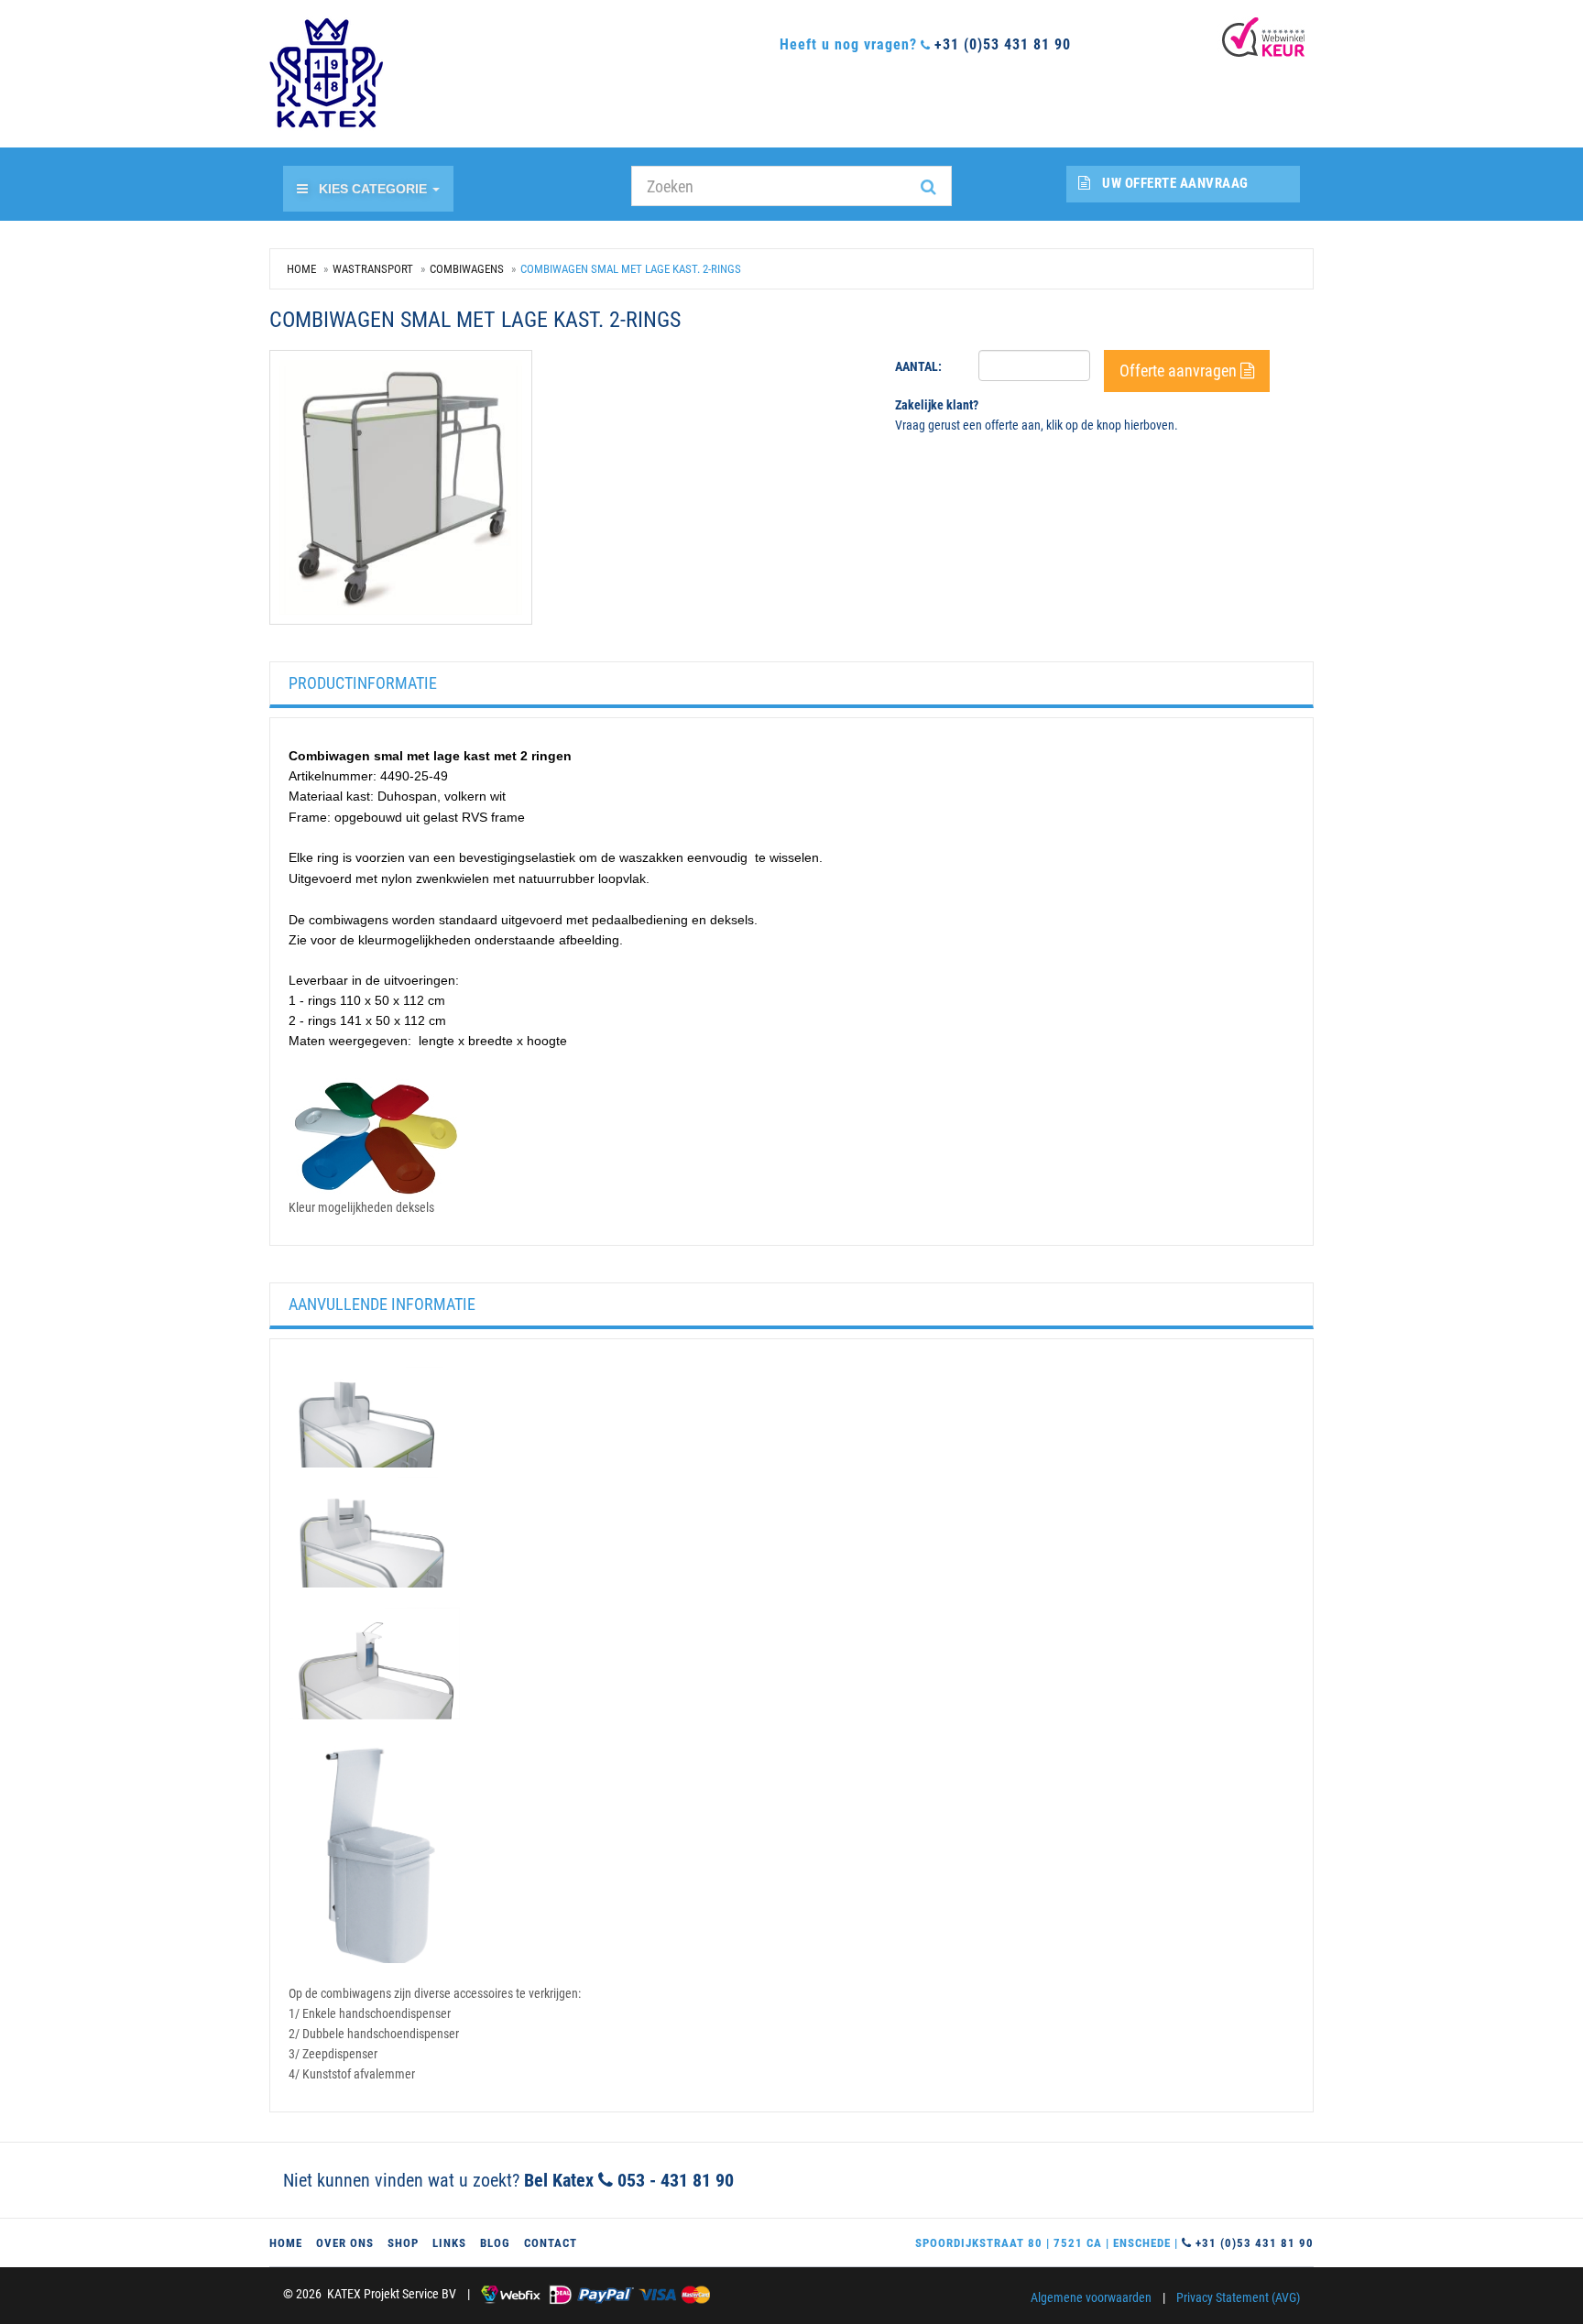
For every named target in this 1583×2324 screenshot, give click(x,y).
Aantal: (918, 366)
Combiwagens (467, 269)
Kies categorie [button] (375, 189)
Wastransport (373, 269)
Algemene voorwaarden (1091, 2297)
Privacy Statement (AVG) (1238, 2297)
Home (301, 269)
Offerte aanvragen (1180, 371)
